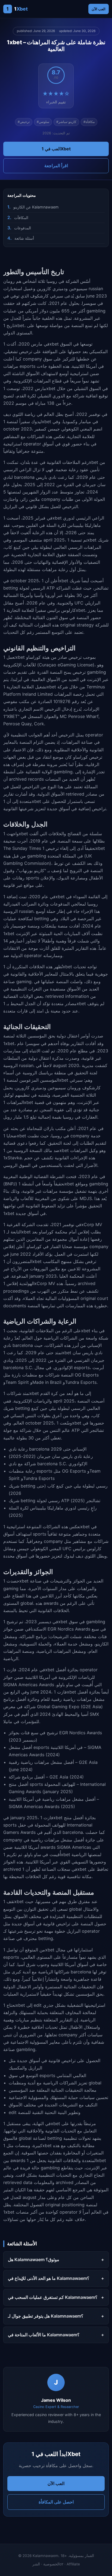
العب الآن (99, 9)
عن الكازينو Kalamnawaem (36, 207)
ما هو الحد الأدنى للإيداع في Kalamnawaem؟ (49, 2278)
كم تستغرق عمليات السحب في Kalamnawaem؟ (53, 2297)
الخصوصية (51, 2564)
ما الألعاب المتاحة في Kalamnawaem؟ (44, 2335)
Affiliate (73, 2564)
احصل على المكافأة (56, 2502)
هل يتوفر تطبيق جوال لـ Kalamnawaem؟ (46, 2316)
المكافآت (21, 218)
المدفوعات (23, 228)
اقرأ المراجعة (56, 166)
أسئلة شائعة (24, 238)
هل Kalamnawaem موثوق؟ (34, 2259)
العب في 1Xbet (56, 149)
